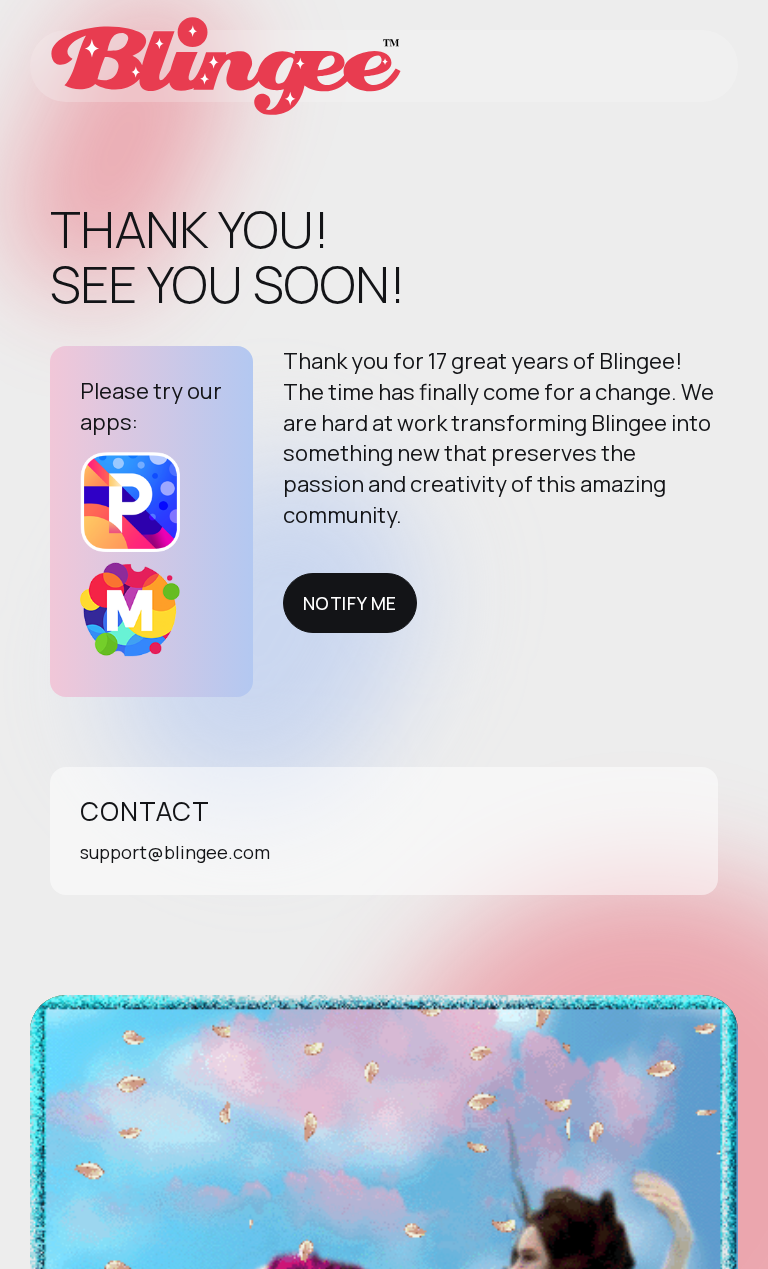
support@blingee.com (175, 852)
